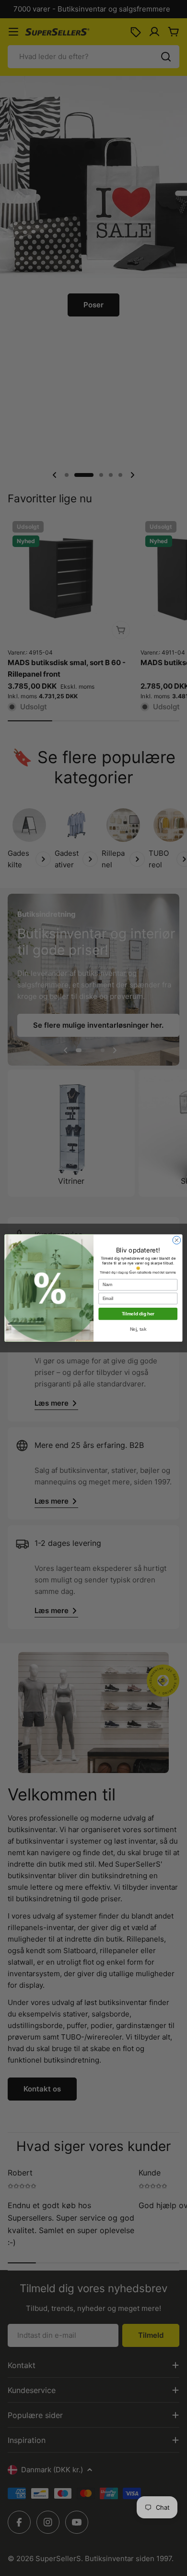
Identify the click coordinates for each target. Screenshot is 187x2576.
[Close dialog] (177, 1240)
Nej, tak (138, 1329)
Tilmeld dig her (138, 1314)
